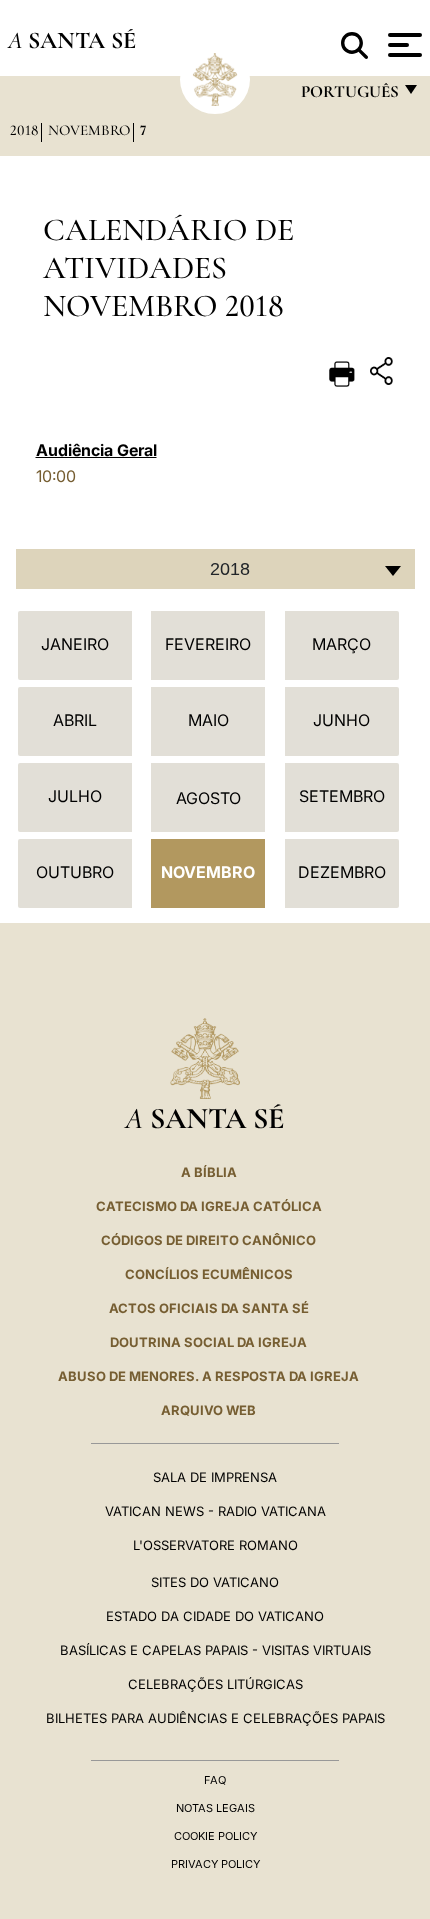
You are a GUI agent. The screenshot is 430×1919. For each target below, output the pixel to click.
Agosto (208, 798)
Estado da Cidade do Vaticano (215, 1616)
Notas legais (215, 1808)
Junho (341, 720)
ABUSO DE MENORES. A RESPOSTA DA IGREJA (208, 1376)
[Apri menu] (402, 45)
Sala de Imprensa (215, 1477)
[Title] (384, 374)
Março (341, 644)
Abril (75, 720)
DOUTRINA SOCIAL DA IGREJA (208, 1342)
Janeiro (75, 644)
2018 (24, 130)
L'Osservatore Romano (215, 1545)
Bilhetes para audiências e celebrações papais (215, 1718)
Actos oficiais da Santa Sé (209, 1308)
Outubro (75, 872)
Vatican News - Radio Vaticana (215, 1511)
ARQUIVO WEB (208, 1410)
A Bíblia (209, 1172)
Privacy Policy (215, 1864)
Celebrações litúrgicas (215, 1684)
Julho (75, 796)
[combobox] (215, 569)
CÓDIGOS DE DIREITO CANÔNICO (208, 1240)
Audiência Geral (96, 450)
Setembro (342, 796)
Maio (208, 720)
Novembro (89, 130)
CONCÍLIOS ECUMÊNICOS (209, 1274)
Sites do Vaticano (215, 1582)
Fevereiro (208, 644)
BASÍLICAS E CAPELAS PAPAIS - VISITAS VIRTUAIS (215, 1650)
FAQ (215, 1780)
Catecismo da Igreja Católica (209, 1206)
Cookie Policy (215, 1836)
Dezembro (342, 872)
